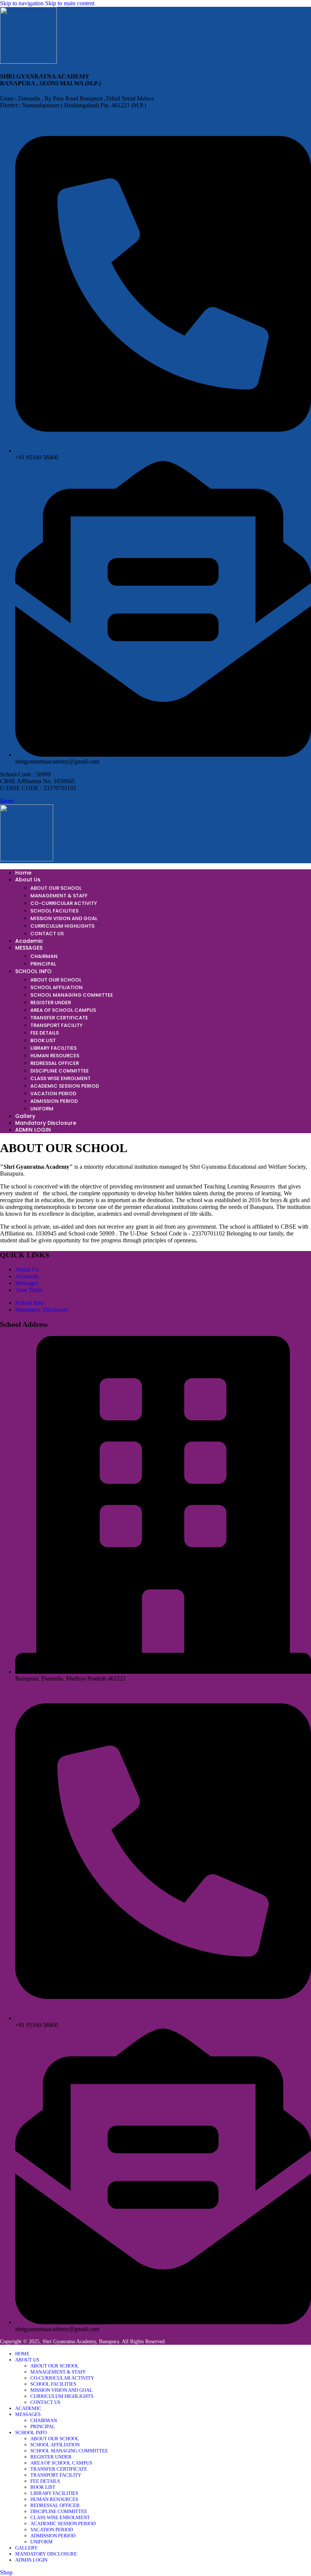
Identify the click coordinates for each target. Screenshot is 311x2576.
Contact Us (47, 934)
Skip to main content (70, 3)
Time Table (29, 1290)
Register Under (51, 1003)
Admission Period (54, 1101)
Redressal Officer (55, 1063)
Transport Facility (57, 1025)
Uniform (42, 1109)
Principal (43, 964)
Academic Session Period (65, 1086)
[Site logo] (28, 62)
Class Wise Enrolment (60, 1078)
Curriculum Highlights (62, 926)
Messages (27, 1283)
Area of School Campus (63, 1010)
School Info (29, 1303)
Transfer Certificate (59, 1018)
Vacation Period (53, 1094)
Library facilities (53, 1048)
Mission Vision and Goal (64, 918)
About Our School (56, 888)
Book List (43, 1040)
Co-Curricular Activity (64, 903)
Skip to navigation (23, 3)
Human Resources (55, 1056)
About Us (27, 1269)
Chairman (44, 956)
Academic (27, 1276)
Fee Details (45, 1033)
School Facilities (54, 911)
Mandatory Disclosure (42, 1310)
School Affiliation (57, 987)
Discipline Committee (60, 1071)
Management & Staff (59, 896)
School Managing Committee (72, 995)
